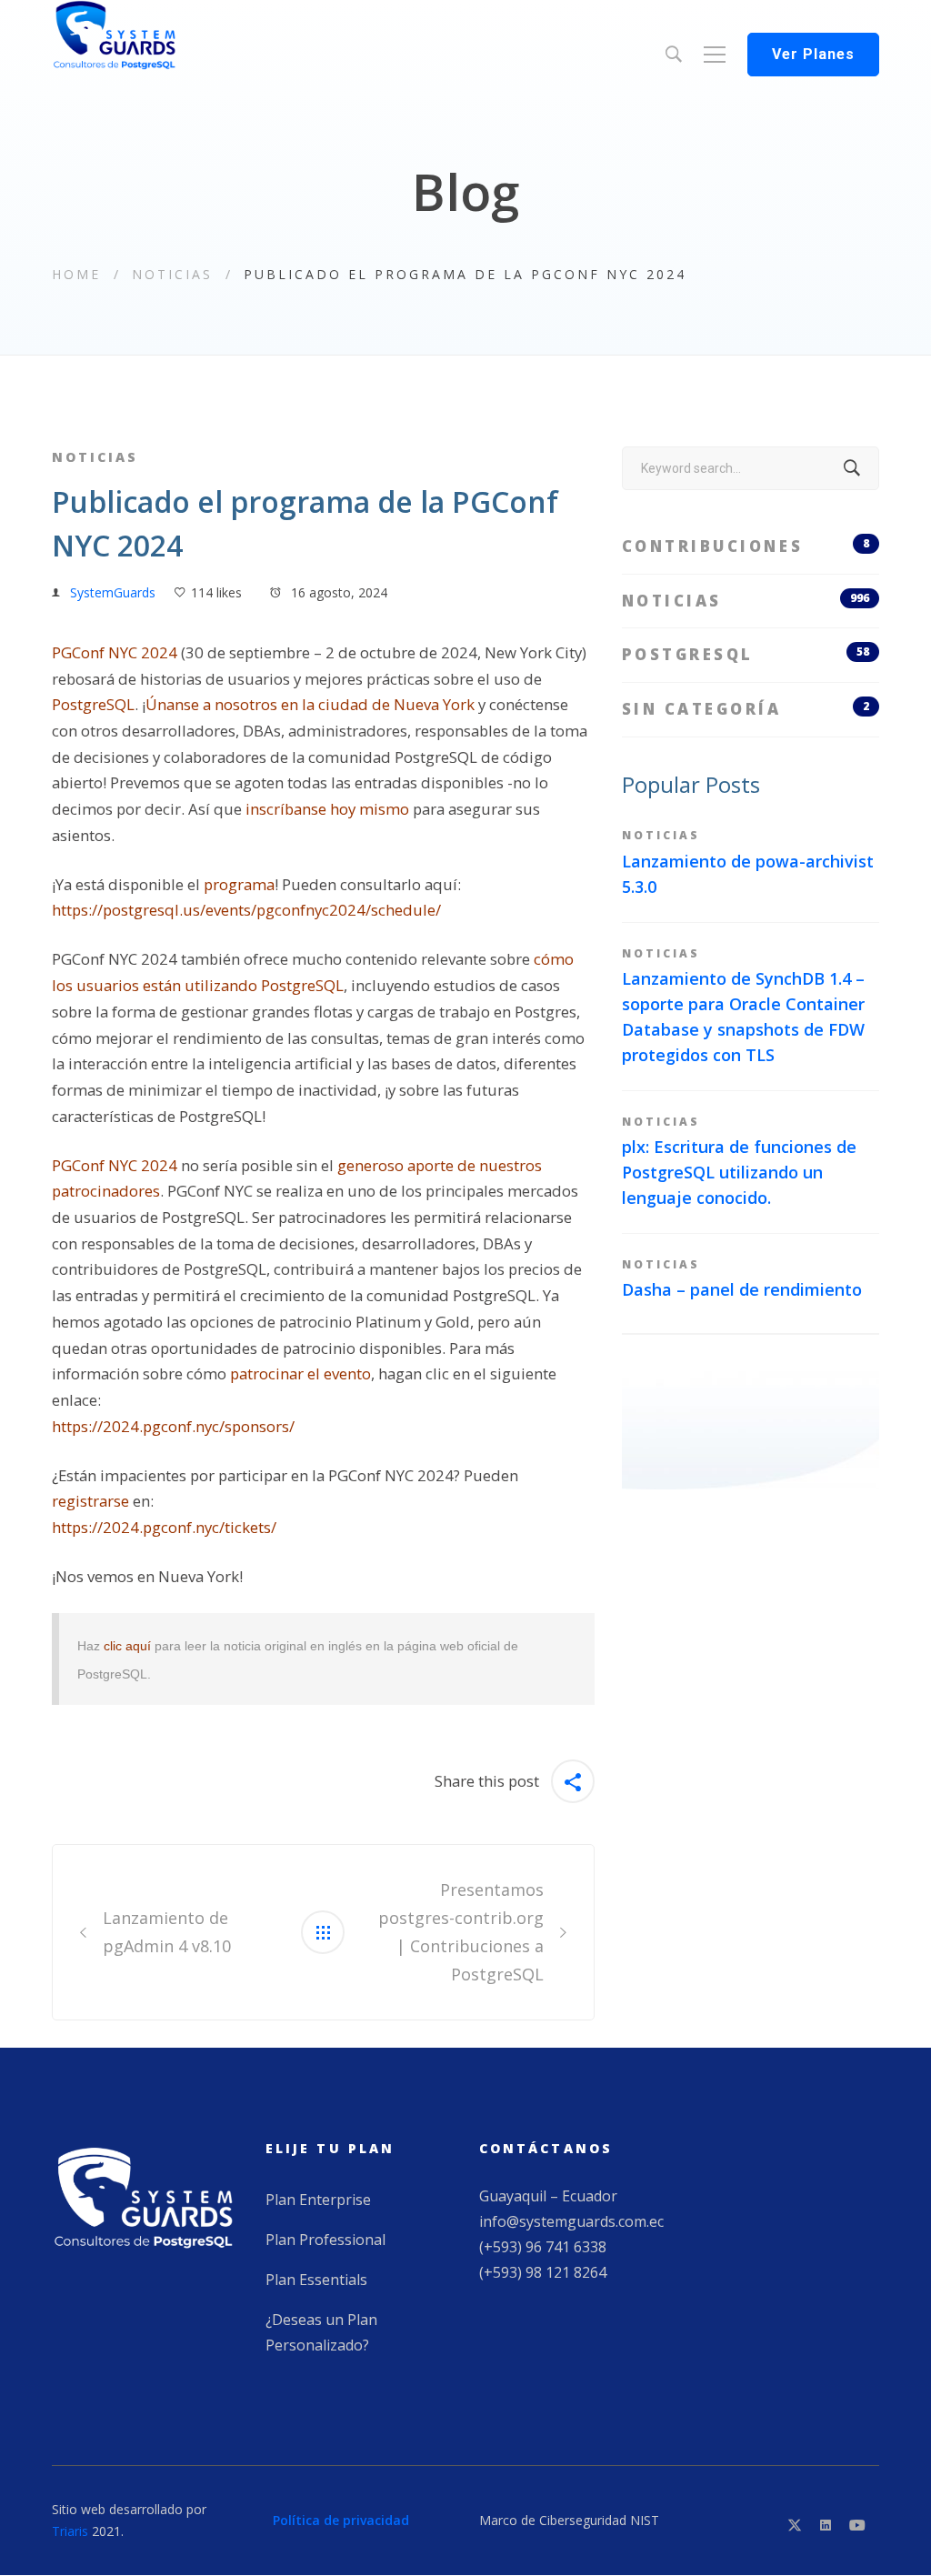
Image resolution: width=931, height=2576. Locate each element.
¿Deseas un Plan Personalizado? (321, 2332)
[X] (795, 2525)
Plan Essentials (316, 2280)
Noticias (172, 274)
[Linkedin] (826, 2525)
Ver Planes (813, 54)
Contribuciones (746, 546)
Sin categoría (746, 709)
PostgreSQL (746, 654)
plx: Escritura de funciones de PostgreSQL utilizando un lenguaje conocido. (739, 1172)
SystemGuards (113, 592)
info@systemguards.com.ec (571, 2221)
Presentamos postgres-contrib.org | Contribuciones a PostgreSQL (461, 1931)
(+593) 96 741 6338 (543, 2247)
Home (76, 274)
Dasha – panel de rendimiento (742, 1289)
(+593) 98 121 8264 (543, 2272)
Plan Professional (325, 2240)
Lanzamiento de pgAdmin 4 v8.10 (167, 1932)
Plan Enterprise (318, 2200)
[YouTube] (857, 2525)
